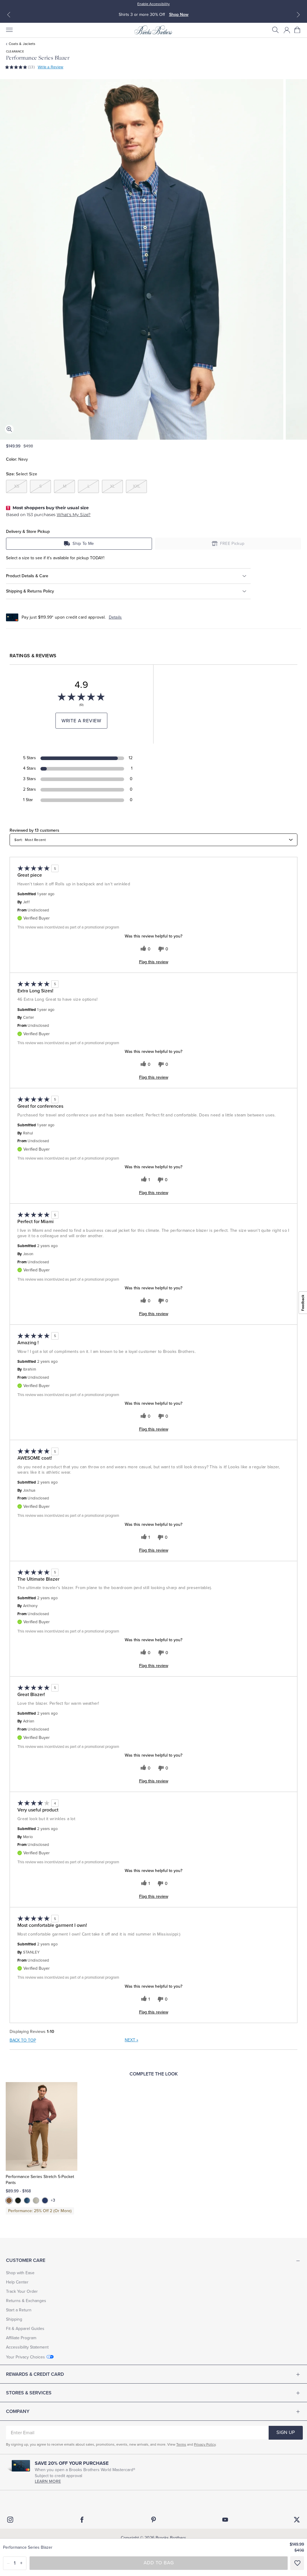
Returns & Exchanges (26, 2301)
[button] (276, 30)
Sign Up (286, 2432)
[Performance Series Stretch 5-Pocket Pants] (42, 2126)
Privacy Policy (205, 2444)
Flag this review (154, 962)
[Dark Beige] (9, 2200)
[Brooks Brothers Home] (153, 30)
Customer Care (26, 2260)
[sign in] (287, 30)
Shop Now (180, 15)
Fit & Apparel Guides (25, 2329)
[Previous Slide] (9, 15)
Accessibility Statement (27, 2347)
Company (18, 2411)
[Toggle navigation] (9, 30)
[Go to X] (297, 2520)
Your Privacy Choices (25, 2357)
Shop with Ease (20, 2273)
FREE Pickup (232, 544)
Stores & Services (29, 2393)
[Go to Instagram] (10, 2520)
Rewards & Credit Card (35, 2374)
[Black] (18, 2200)
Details (115, 617)
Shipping (14, 2319)
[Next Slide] (298, 15)
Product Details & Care (27, 576)
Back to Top (23, 2040)
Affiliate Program (21, 2338)
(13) (31, 67)
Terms (181, 2444)
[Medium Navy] (45, 2200)
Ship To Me (83, 544)
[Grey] (36, 2200)
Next (131, 2040)
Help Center (17, 2282)
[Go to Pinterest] (153, 2520)
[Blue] (27, 2200)
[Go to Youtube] (225, 2520)
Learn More (48, 2481)
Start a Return (19, 2310)
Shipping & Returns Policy (30, 591)
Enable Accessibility (153, 4)
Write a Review (51, 67)
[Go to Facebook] (82, 2520)
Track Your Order (22, 2291)
